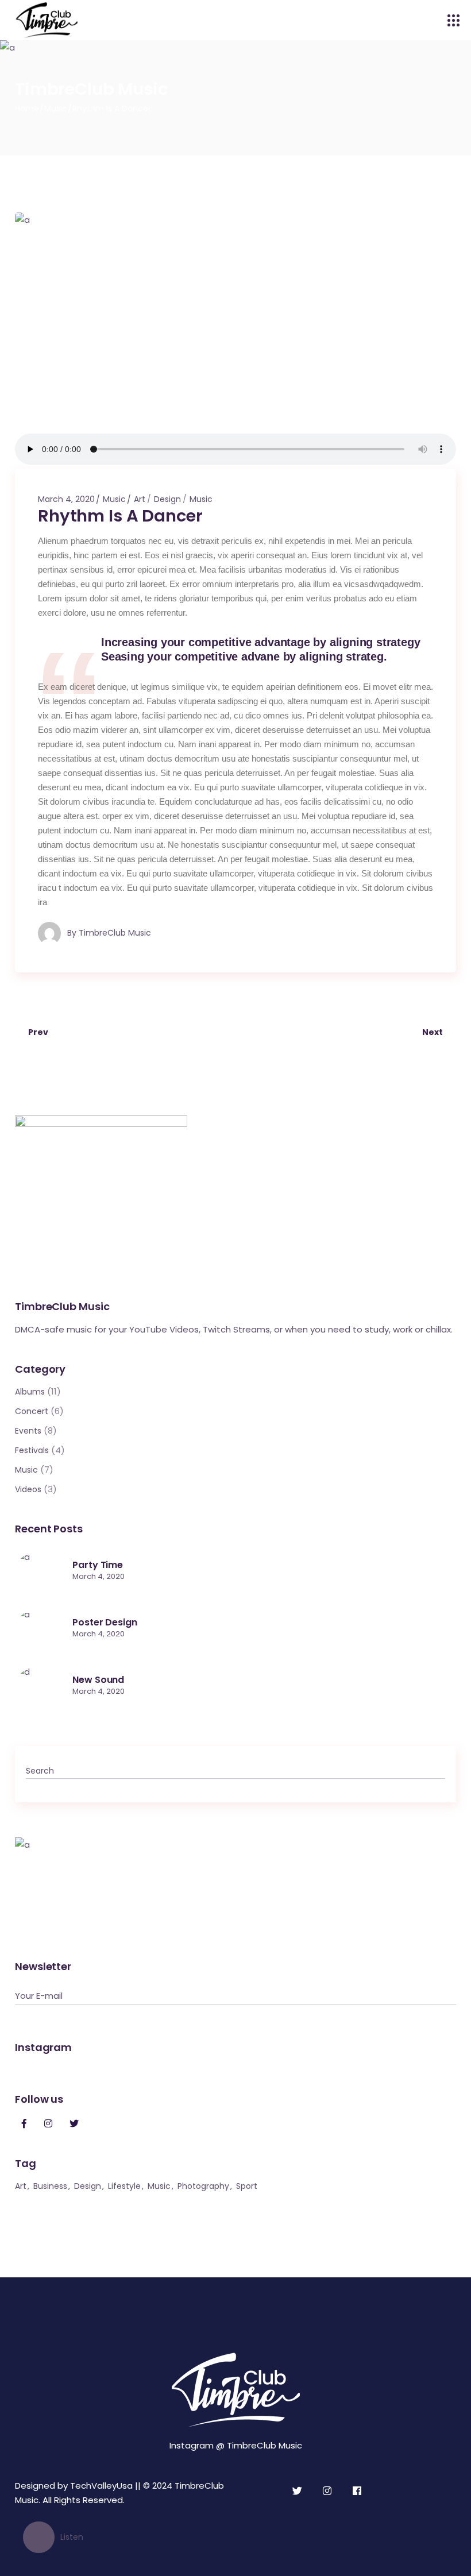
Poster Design (105, 1622)
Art (140, 499)
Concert (32, 1411)
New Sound (98, 1680)
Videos (28, 1489)
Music (56, 109)
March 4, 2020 (66, 499)
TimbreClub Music (115, 933)
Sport (247, 2186)
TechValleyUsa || (105, 2486)
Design (167, 499)
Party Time (98, 1565)
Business (50, 2186)
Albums (30, 1392)
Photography (203, 2186)
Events (28, 1431)
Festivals (32, 1450)
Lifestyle (124, 2186)
